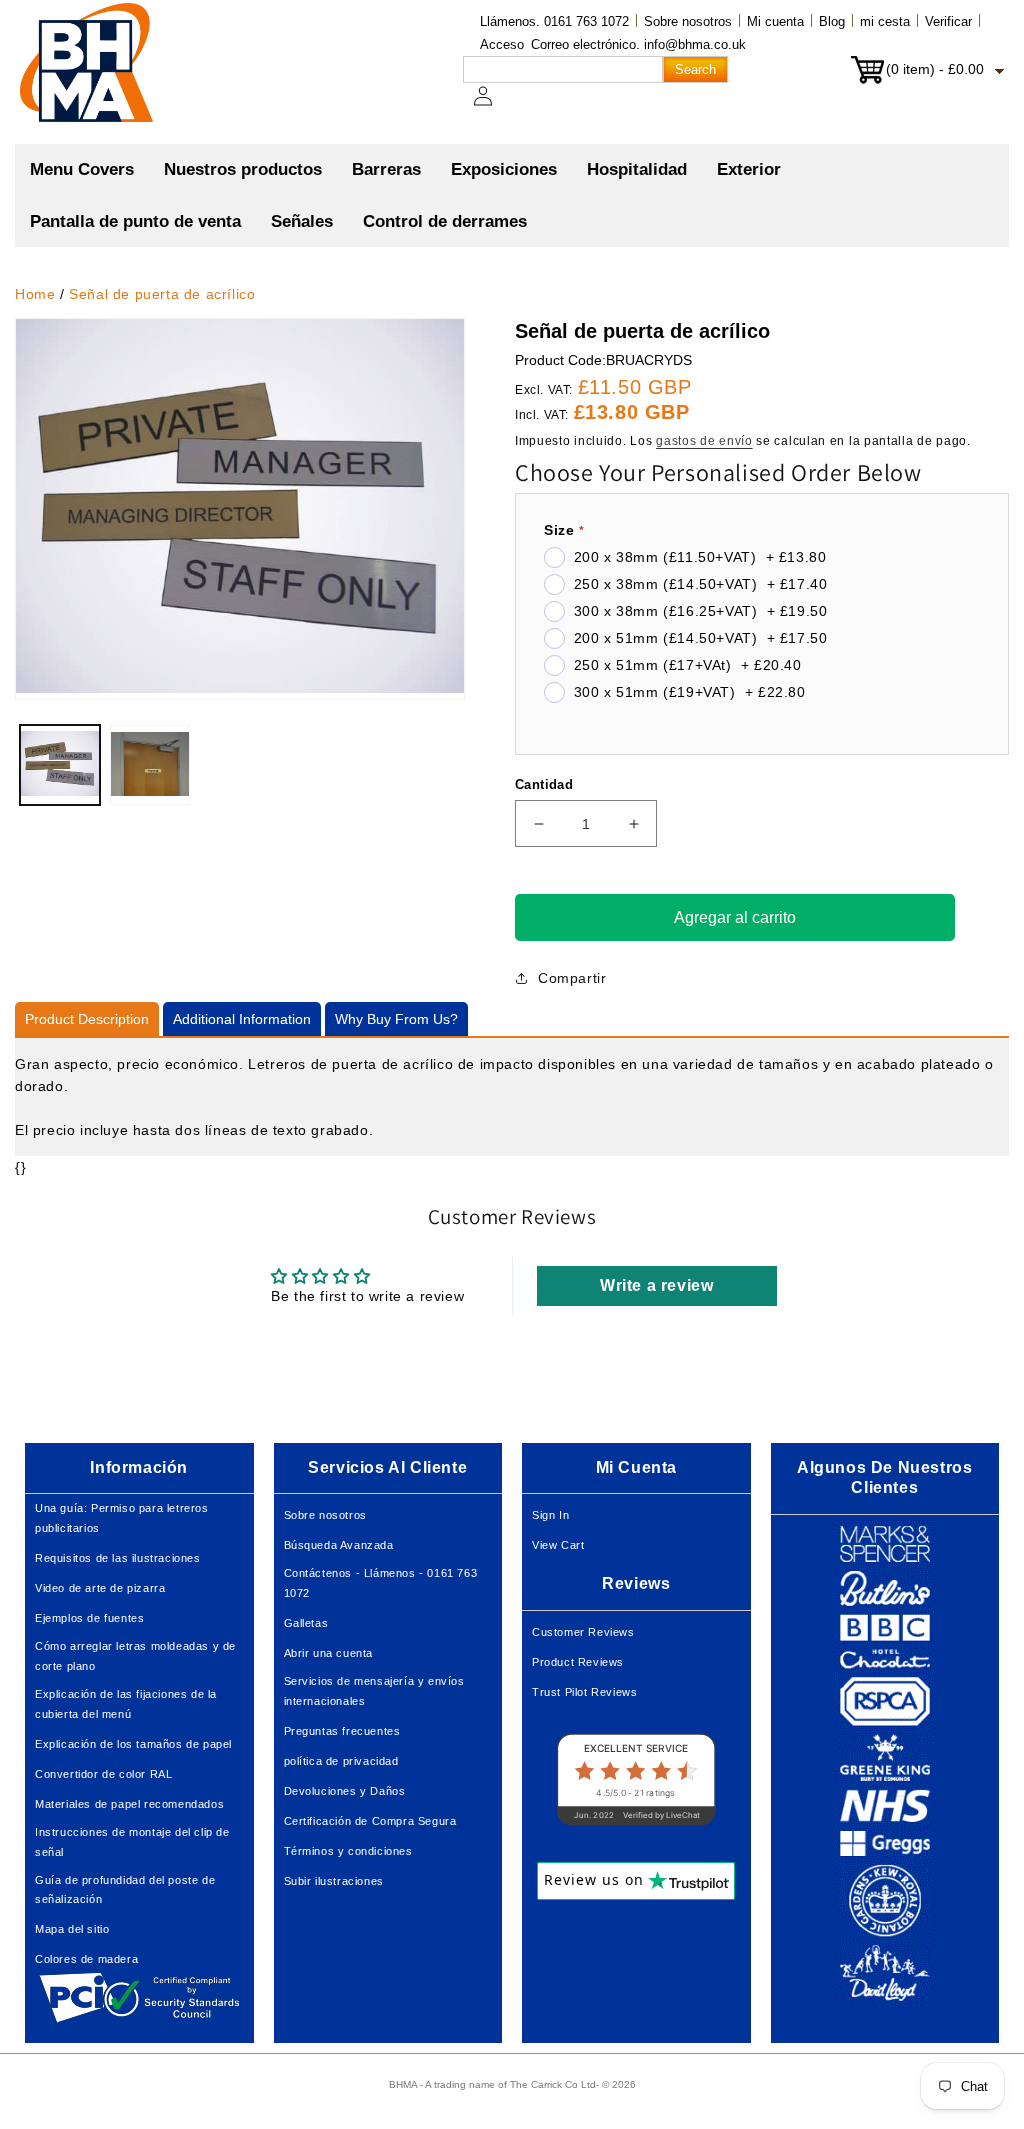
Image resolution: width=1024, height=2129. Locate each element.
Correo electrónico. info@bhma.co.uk (638, 44)
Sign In (550, 1515)
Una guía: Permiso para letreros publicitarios (122, 1518)
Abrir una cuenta (329, 1653)
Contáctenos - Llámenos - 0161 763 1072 (381, 1583)
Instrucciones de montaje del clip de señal (132, 1842)
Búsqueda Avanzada (339, 1545)
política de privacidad (341, 1761)
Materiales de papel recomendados (129, 1804)
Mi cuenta (775, 21)
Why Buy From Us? (396, 1019)
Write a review (656, 1285)
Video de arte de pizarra (100, 1588)
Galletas (306, 1623)
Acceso (502, 44)
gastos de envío (704, 441)
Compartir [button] (572, 978)
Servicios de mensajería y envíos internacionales (374, 1691)
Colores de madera (86, 1959)
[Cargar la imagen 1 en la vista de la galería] (60, 765)
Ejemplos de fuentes (89, 1618)
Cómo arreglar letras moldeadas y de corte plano (135, 1656)
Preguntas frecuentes (342, 1731)
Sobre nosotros (688, 21)
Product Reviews (578, 1662)
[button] (243, 170)
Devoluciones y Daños (345, 1791)
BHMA (403, 2084)
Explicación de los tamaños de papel (133, 1744)
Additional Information (242, 1019)
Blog (832, 21)
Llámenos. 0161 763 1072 (554, 21)
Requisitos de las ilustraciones (118, 1558)
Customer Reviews (583, 1632)
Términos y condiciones (348, 1851)
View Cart (558, 1545)
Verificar (948, 21)
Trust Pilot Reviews (584, 1692)
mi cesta (885, 21)
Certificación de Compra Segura (370, 1821)
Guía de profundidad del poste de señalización (125, 1890)
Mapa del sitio (72, 1929)
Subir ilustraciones (334, 1881)
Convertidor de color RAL (103, 1774)
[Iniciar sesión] (495, 106)
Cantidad (544, 784)
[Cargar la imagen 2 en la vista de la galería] (150, 765)
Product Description (87, 1019)
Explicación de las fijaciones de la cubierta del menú (126, 1704)
